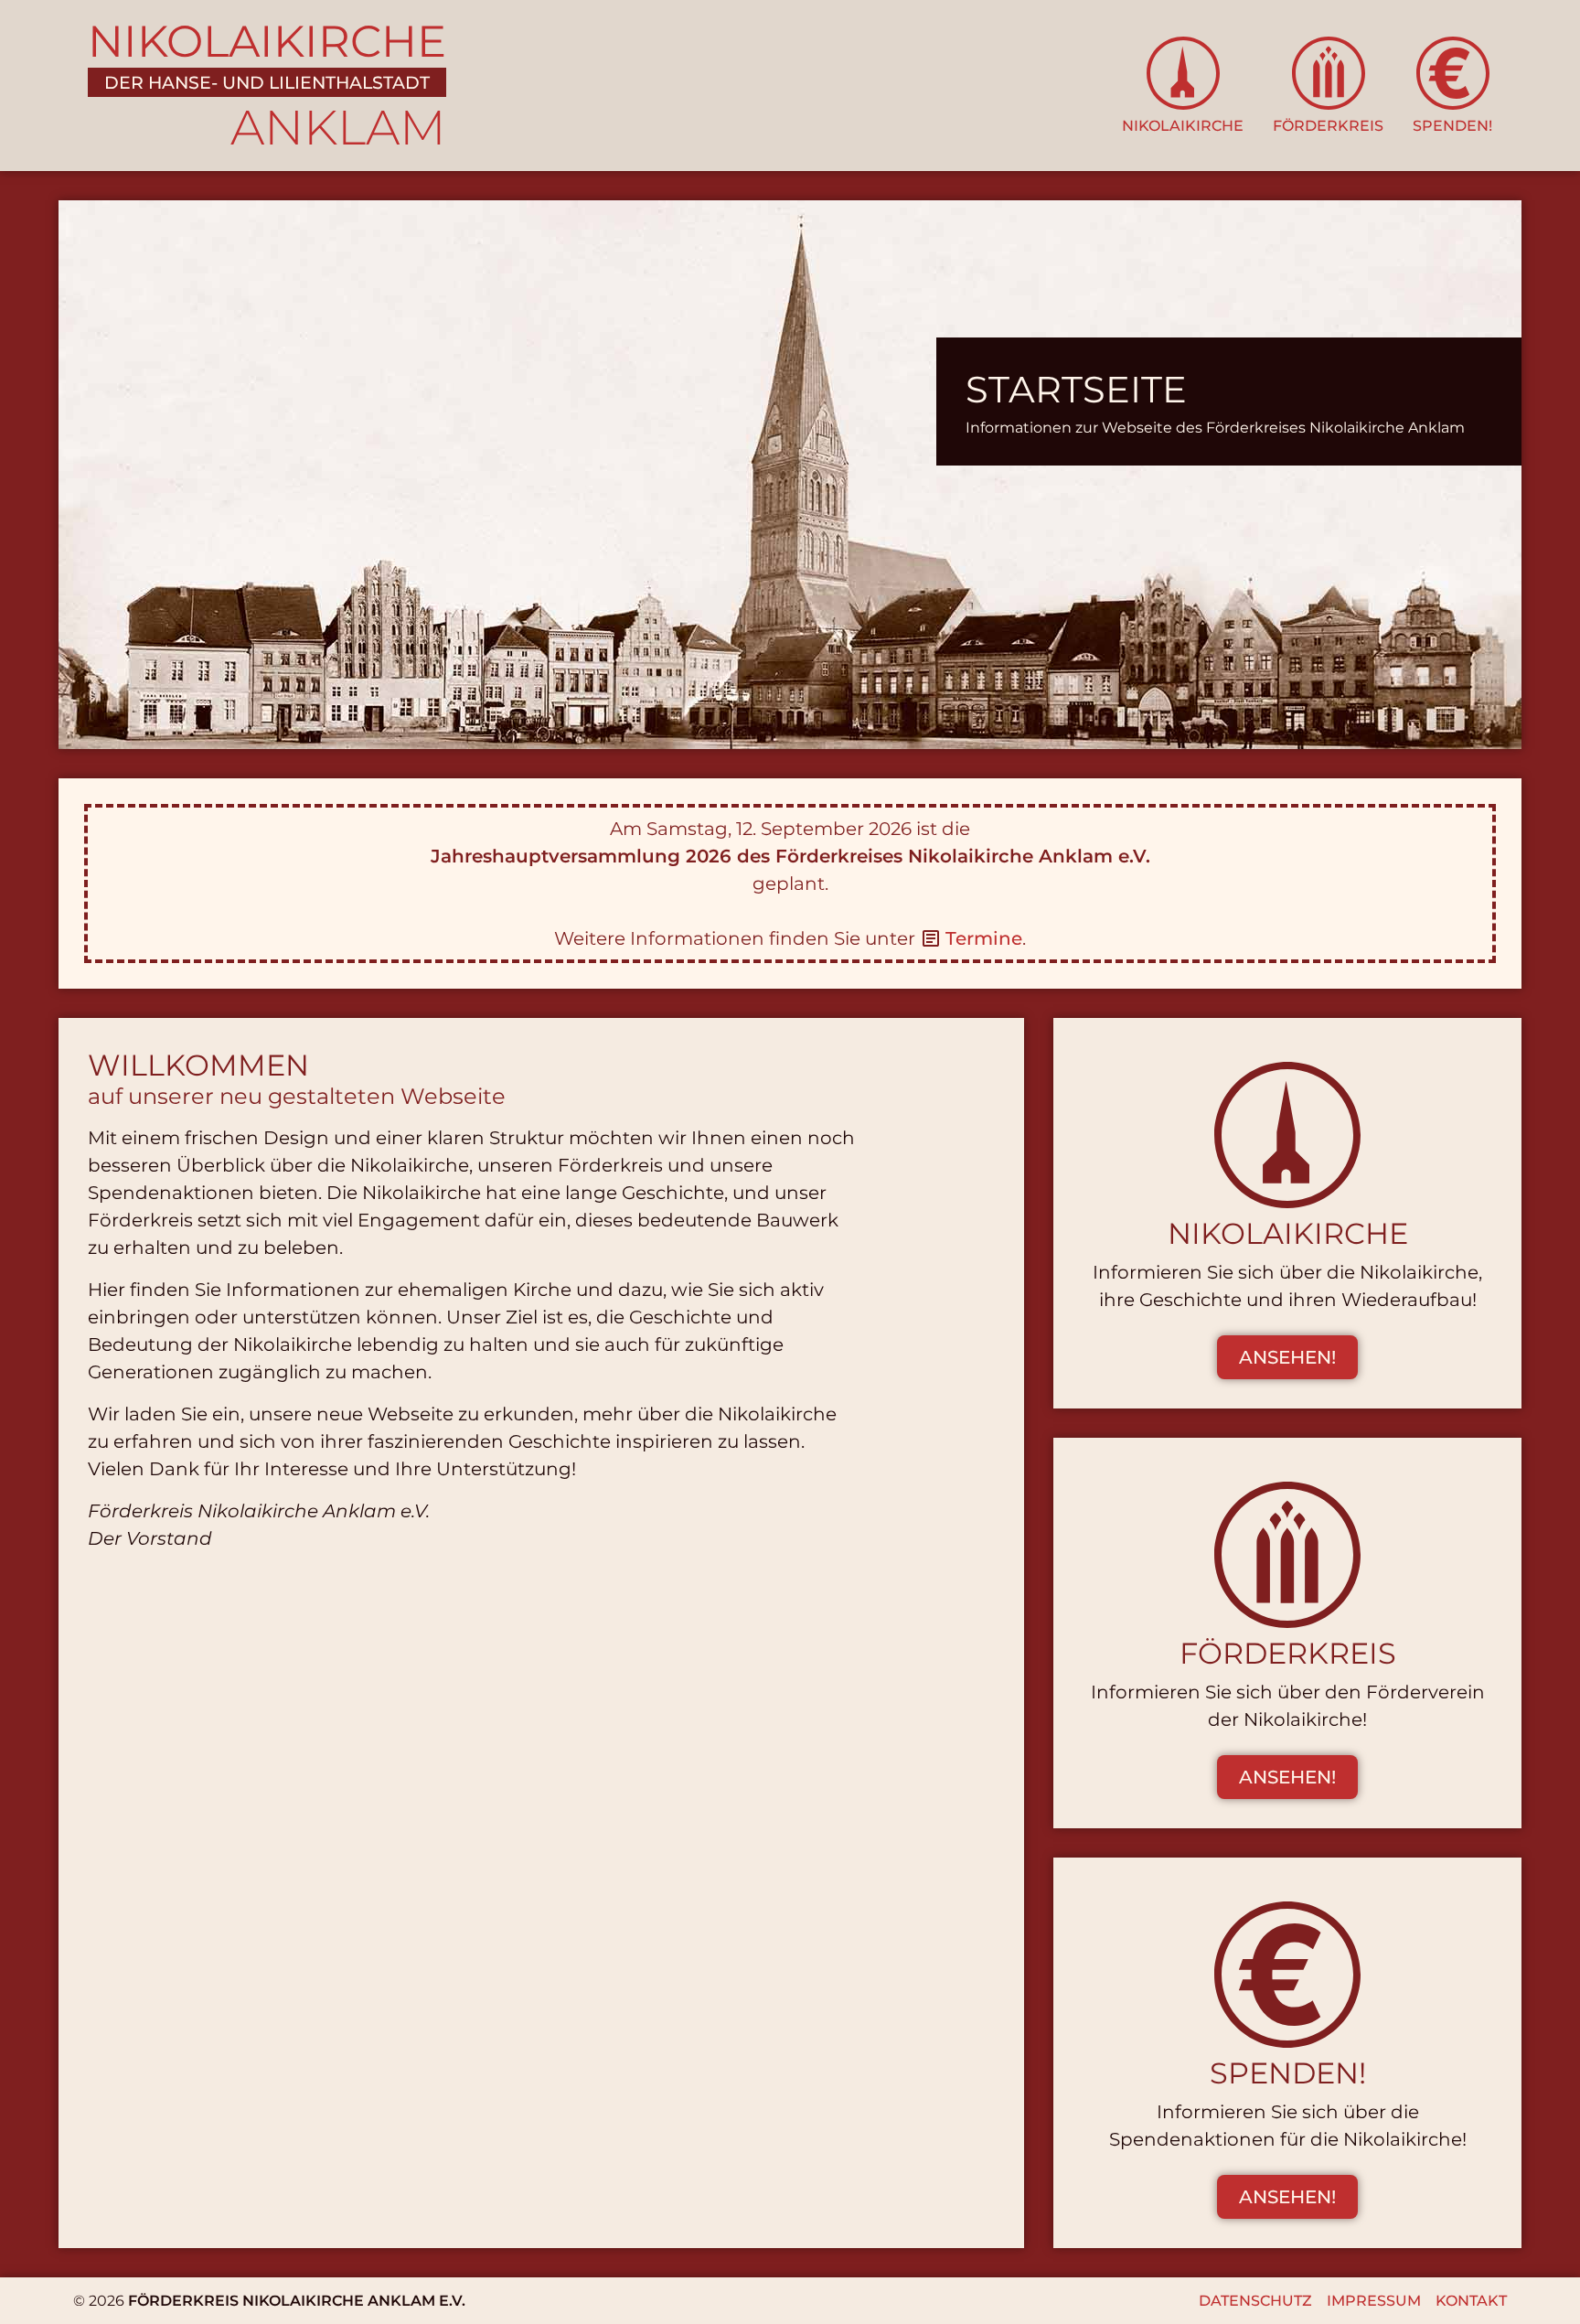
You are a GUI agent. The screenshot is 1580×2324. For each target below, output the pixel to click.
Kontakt (1471, 2301)
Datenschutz (1255, 2301)
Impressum (1374, 2301)
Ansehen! (1287, 1357)
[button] (1183, 86)
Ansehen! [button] (1287, 1777)
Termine (984, 938)
